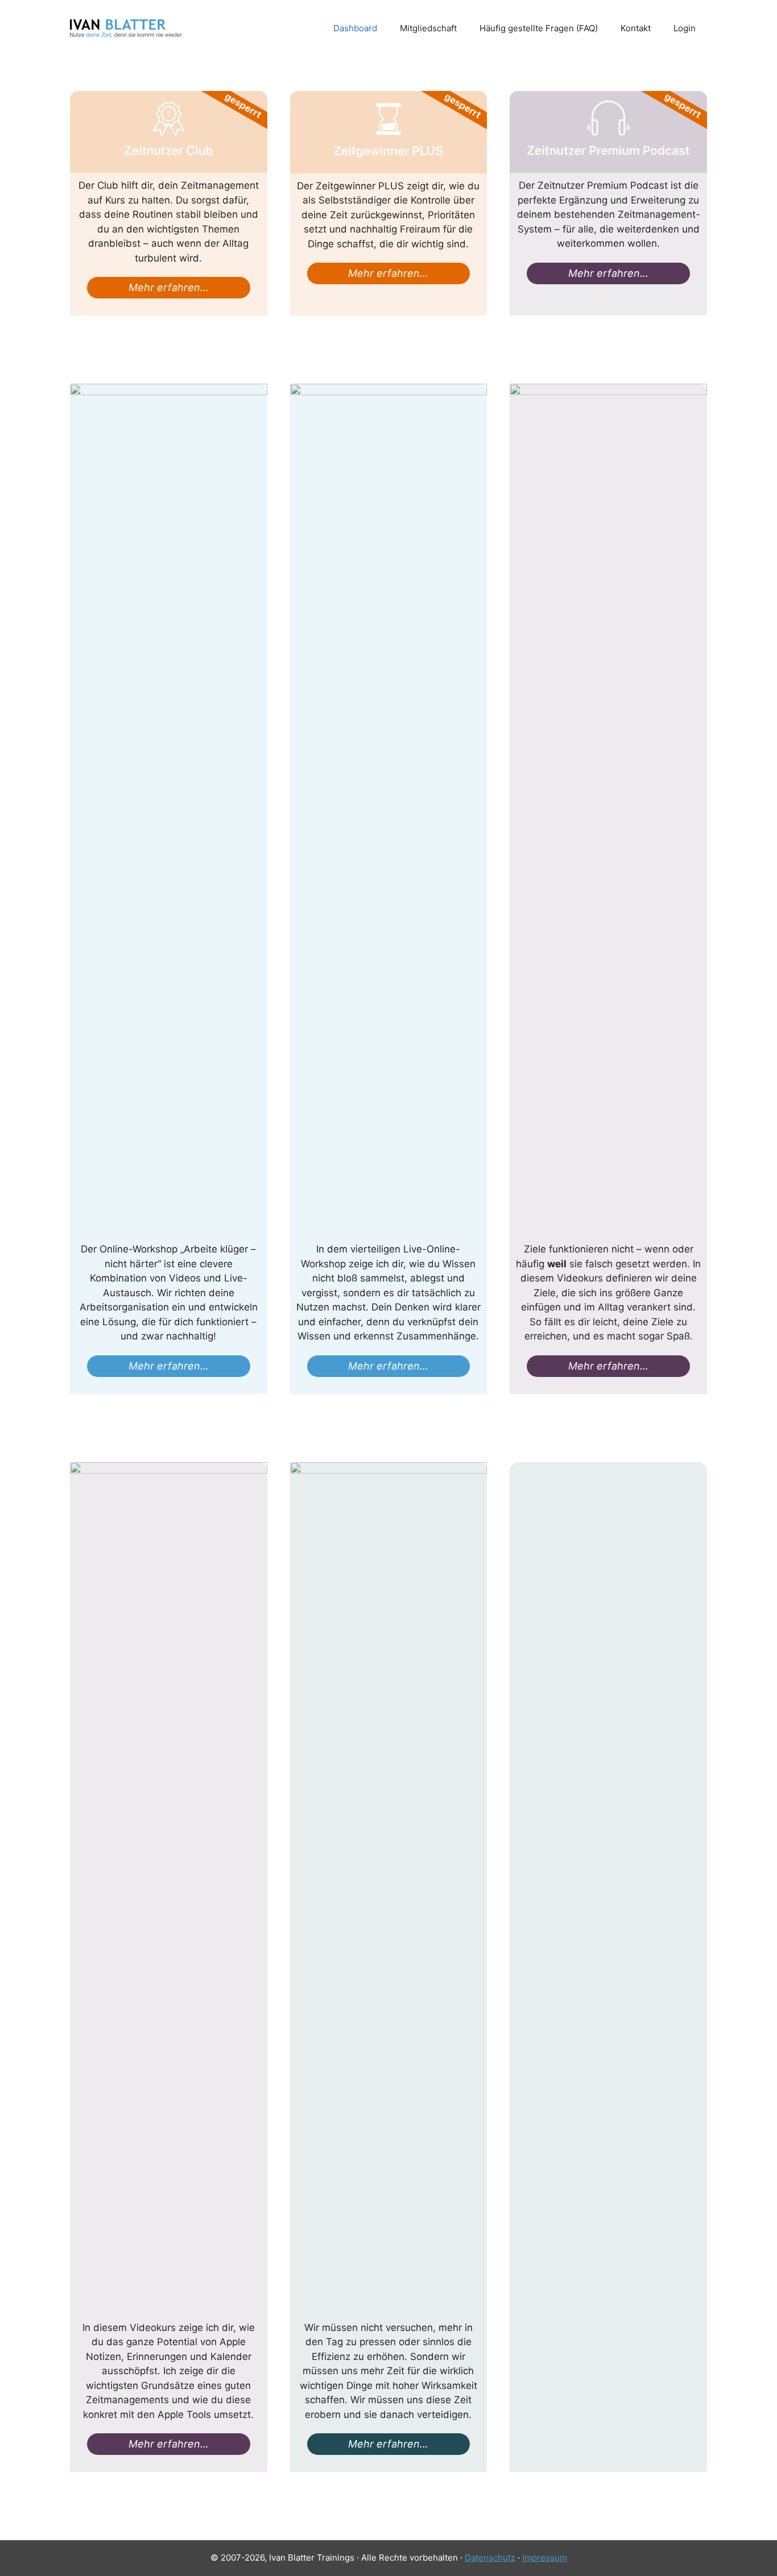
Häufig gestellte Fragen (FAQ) (539, 28)
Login (685, 28)
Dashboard (355, 28)
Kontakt (636, 28)
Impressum (545, 2558)
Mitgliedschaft (428, 28)
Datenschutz (490, 2558)
